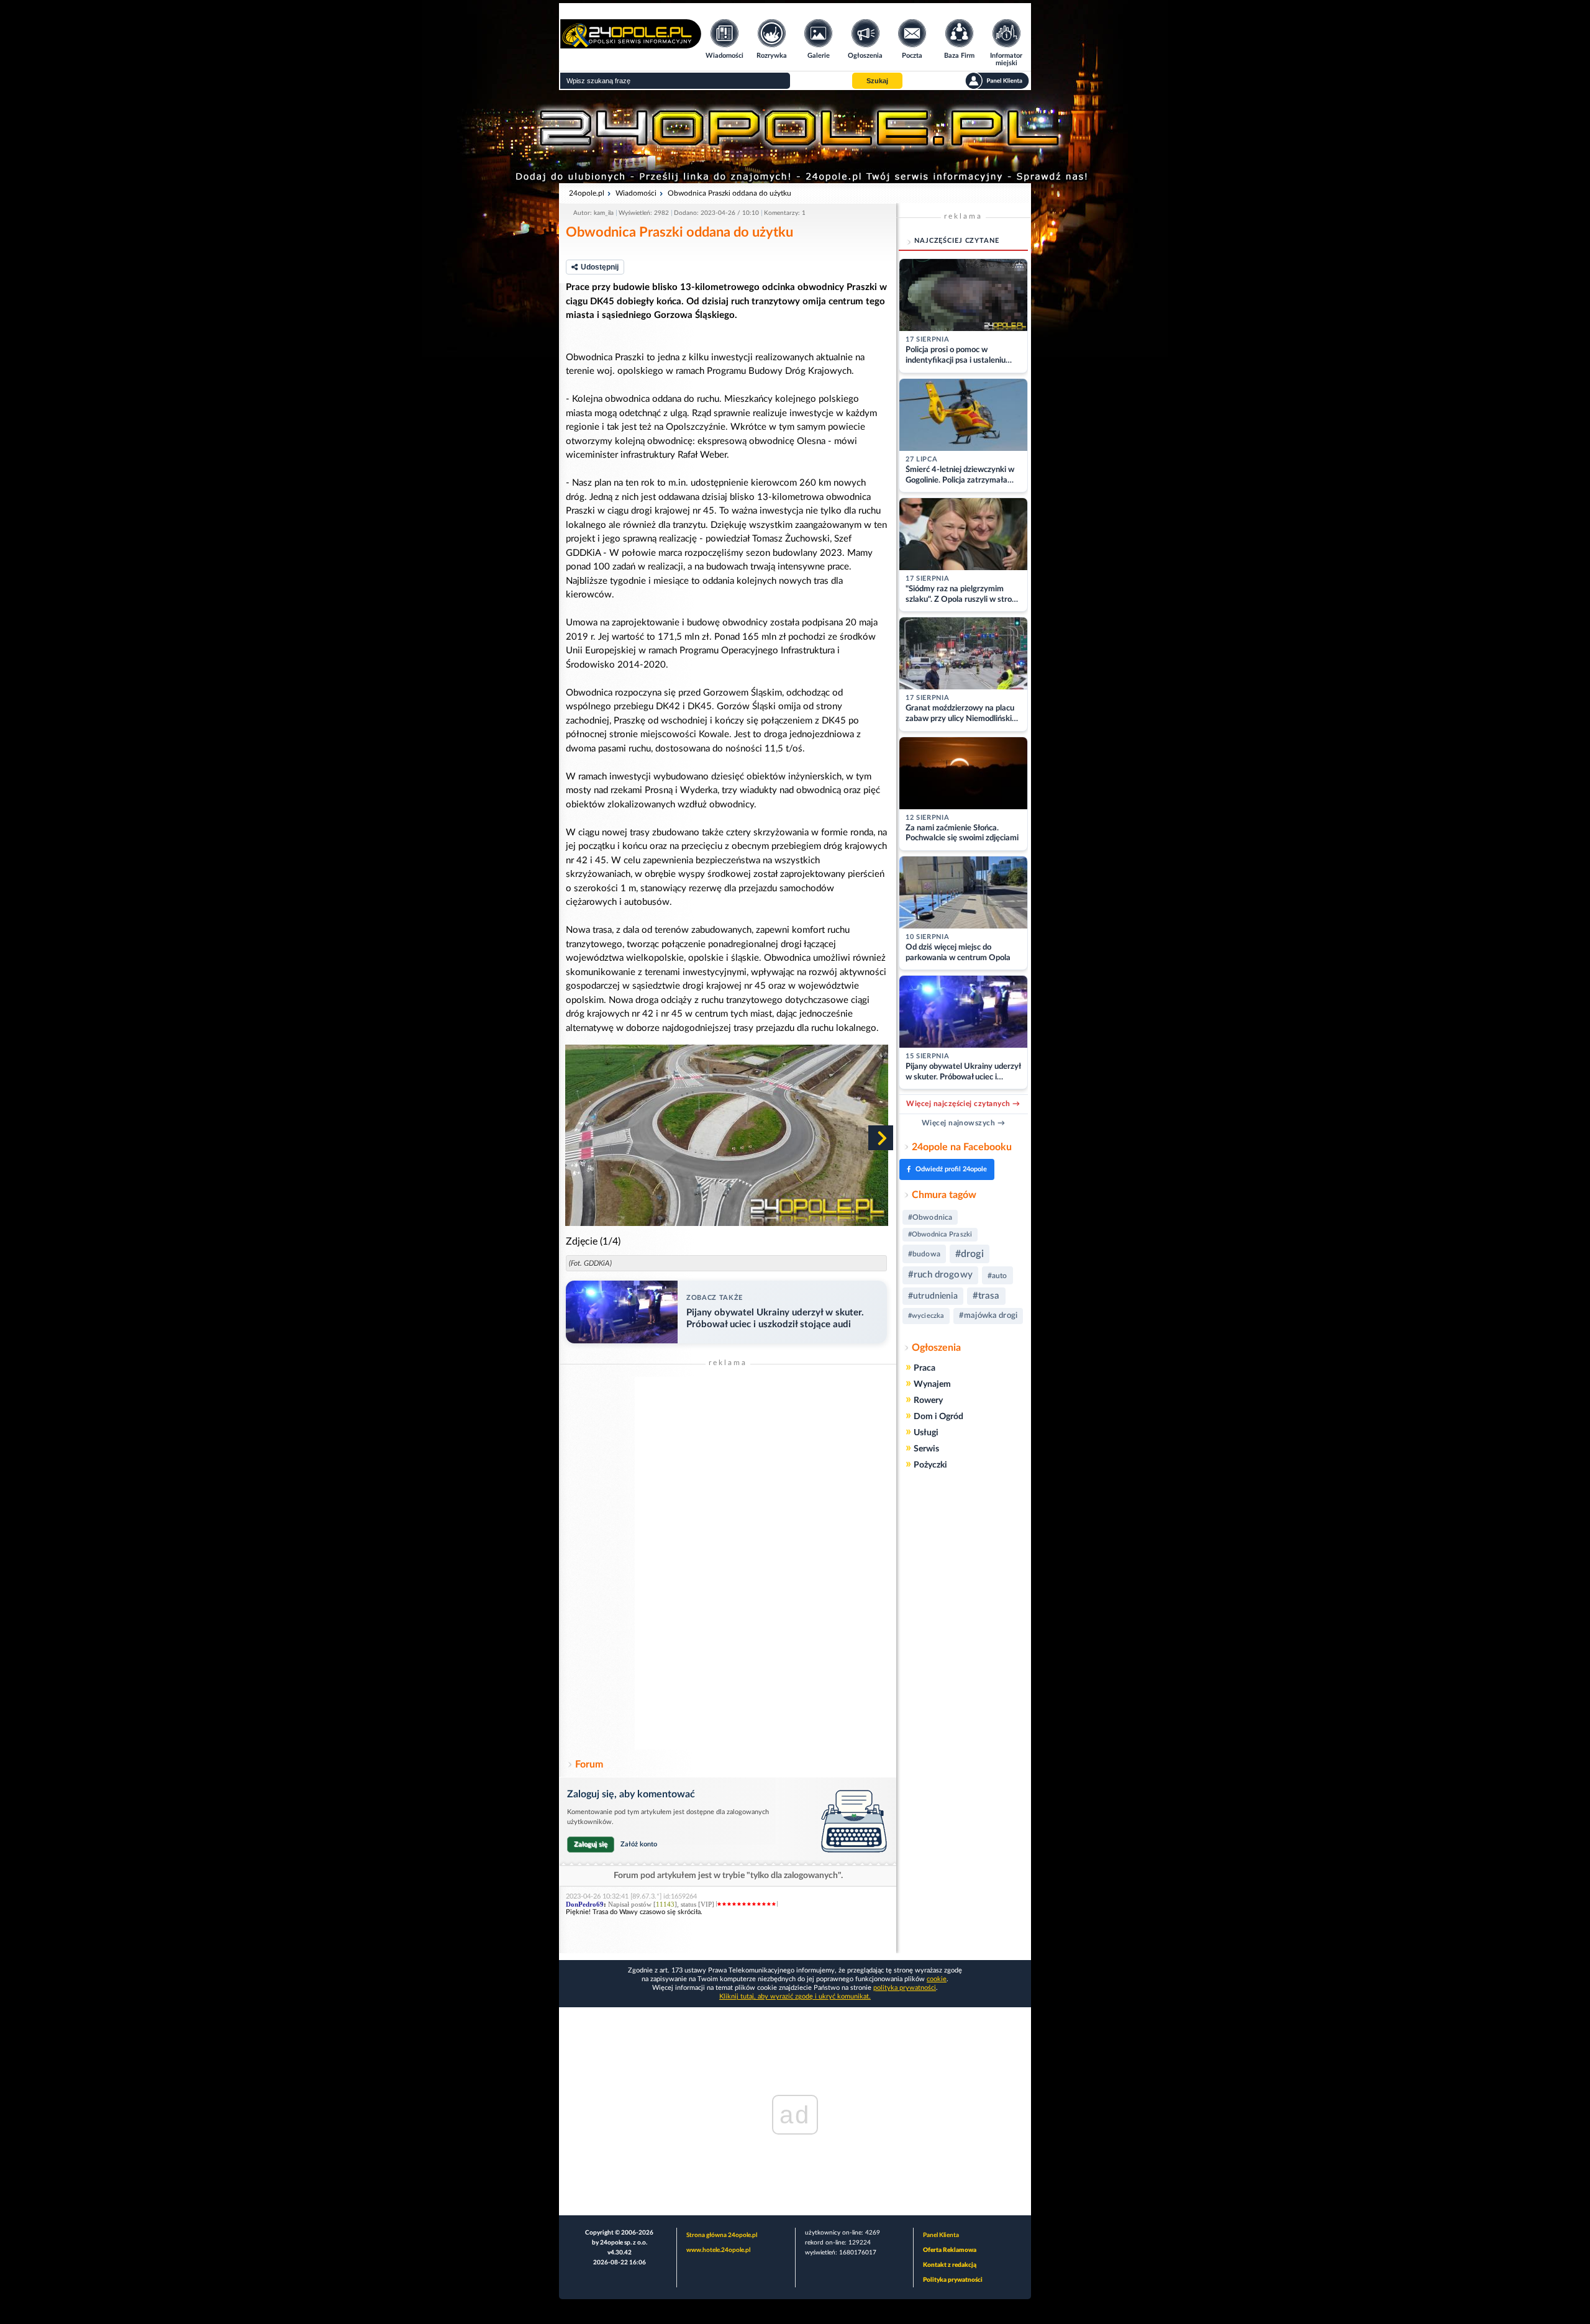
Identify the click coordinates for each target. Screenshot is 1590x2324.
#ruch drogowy (940, 1275)
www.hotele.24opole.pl (718, 2250)
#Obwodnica (930, 1217)
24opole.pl (587, 193)
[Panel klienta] (997, 81)
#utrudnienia (933, 1296)
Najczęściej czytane (957, 241)
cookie (937, 1979)
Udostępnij (600, 267)
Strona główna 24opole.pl (722, 2235)
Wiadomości (636, 193)
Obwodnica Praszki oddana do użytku (729, 193)
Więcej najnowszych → (964, 1123)
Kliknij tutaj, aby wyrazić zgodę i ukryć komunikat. (795, 1996)
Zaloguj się (591, 1844)
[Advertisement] (728, 1563)
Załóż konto (639, 1844)
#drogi (970, 1254)
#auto (997, 1276)
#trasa (986, 1296)
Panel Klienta (941, 2235)
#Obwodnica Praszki (940, 1234)
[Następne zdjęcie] (881, 1138)
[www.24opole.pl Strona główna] (631, 44)
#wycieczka (926, 1316)
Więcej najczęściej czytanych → (963, 1104)
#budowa (924, 1254)
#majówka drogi (988, 1316)
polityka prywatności (905, 1988)
